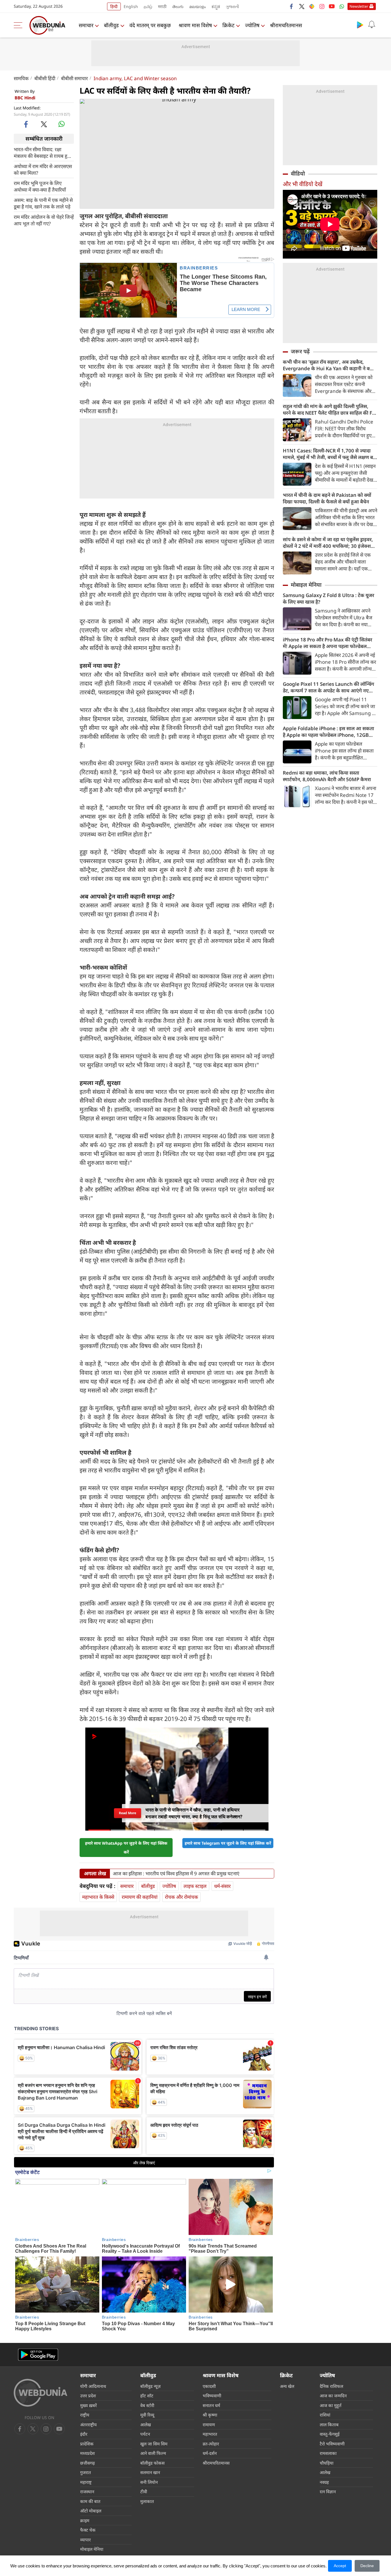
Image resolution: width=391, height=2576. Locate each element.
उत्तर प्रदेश (88, 2396)
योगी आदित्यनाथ (93, 2386)
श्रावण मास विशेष (195, 25)
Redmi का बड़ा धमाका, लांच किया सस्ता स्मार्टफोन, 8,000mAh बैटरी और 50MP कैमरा (327, 776)
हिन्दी (114, 6)
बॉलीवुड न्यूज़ (150, 2386)
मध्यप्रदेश (87, 2453)
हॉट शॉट (147, 2396)
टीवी (144, 2492)
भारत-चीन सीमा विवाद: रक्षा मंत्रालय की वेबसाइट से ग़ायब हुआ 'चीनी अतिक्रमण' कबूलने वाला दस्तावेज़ (43, 152)
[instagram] (322, 6)
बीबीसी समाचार (74, 78)
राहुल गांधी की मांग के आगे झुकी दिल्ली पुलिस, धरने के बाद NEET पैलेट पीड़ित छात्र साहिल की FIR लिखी (330, 409)
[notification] (372, 25)
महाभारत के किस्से (98, 1897)
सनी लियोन (149, 2482)
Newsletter (359, 6)
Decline (367, 2566)
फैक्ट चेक (88, 2530)
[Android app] (38, 2355)
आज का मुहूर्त (331, 2405)
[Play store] (360, 25)
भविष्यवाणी (212, 2396)
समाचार (86, 25)
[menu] (19, 25)
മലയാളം (198, 6)
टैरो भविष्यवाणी (332, 2444)
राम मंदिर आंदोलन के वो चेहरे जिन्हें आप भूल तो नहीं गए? (44, 220)
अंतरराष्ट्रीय (88, 2425)
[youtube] (332, 6)
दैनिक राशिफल (331, 2386)
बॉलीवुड (111, 25)
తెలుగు (178, 6)
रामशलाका (328, 2453)
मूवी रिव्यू (147, 2415)
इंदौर (84, 2434)
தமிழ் (148, 6)
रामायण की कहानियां (140, 1897)
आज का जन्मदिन (333, 2396)
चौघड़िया (327, 2463)
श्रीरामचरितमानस (286, 25)
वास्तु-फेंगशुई (330, 2434)
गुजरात (86, 2472)
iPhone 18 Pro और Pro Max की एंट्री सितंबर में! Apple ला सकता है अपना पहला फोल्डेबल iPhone (327, 643)
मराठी (162, 6)
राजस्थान (87, 2492)
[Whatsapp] (342, 6)
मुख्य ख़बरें (88, 2405)
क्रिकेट (228, 25)
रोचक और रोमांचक (181, 1897)
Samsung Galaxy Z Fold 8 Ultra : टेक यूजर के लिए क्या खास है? (328, 598)
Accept (340, 2566)
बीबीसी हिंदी (45, 78)
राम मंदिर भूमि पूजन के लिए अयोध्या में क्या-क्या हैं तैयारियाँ (40, 186)
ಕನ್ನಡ (216, 6)
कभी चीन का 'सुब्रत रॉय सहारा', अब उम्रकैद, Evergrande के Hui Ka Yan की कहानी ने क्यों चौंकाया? (328, 365)
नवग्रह (324, 2482)
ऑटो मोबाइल (91, 2511)
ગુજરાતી (232, 6)
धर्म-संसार (222, 1886)
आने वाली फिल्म (153, 2453)
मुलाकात (147, 2501)
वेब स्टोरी (147, 2405)
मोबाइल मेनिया (306, 585)
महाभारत (210, 2434)
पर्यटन (145, 2434)
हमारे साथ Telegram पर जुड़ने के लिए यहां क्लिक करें (228, 1843)
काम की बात (90, 2501)
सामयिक (21, 78)
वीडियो (298, 174)
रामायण (209, 2425)
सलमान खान (150, 2472)
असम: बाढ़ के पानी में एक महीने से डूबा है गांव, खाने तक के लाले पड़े (43, 203)
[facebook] (292, 6)
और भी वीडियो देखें (303, 184)
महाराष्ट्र (86, 2482)
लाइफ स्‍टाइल (195, 1886)
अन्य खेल (287, 2386)
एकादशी (209, 2386)
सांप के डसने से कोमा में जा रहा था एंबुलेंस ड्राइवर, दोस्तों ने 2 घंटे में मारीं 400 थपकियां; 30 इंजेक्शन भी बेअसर (328, 543)
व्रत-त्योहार (211, 2444)
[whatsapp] (62, 124)
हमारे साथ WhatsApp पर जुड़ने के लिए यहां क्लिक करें (126, 1848)
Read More (128, 1813)
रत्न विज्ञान (328, 2492)
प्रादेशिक (87, 2444)
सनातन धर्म (211, 2405)
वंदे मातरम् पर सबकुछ (150, 25)
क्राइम (85, 2520)
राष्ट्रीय (85, 2415)
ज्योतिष (252, 25)
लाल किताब (329, 2425)
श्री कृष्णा (210, 2415)
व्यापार (85, 2540)
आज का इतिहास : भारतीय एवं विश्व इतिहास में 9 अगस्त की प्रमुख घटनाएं (176, 1874)
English (131, 6)
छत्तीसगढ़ (87, 2463)
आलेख (146, 2425)
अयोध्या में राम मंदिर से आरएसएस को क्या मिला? (43, 169)
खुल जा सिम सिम (154, 2444)
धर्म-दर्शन (210, 2453)
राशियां (325, 2415)
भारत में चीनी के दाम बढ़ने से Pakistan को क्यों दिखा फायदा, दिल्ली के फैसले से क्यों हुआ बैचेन (327, 498)
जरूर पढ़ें (300, 351)
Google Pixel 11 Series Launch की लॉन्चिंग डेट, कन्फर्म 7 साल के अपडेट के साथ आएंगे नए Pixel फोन (328, 687)
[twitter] (302, 6)
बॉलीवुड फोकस (152, 2463)
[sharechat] (312, 6)
